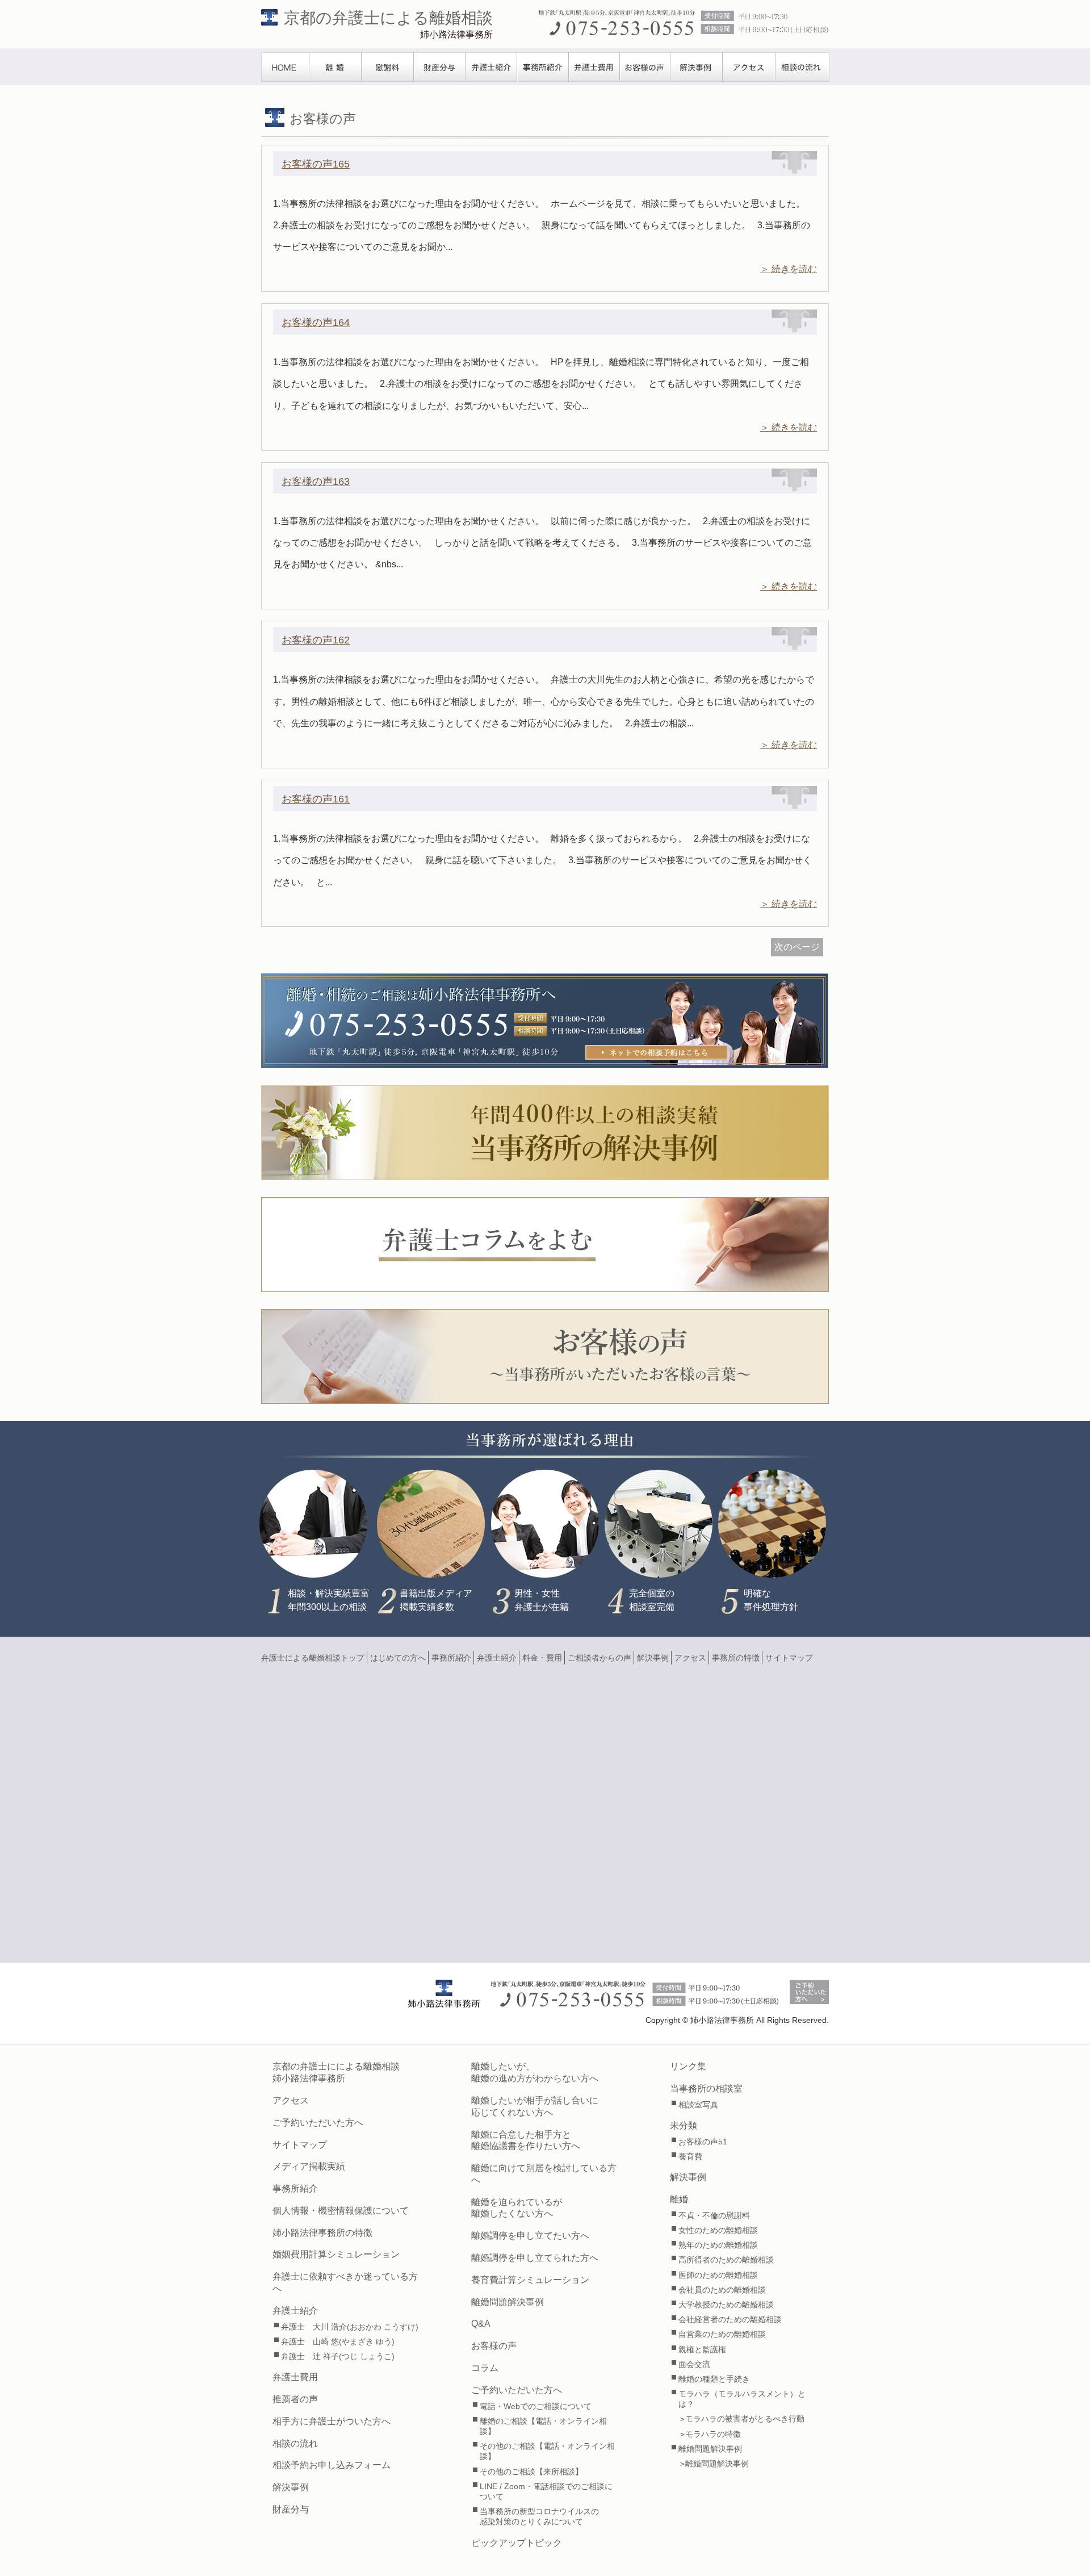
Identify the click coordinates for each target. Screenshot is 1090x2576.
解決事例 (697, 67)
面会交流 (694, 2364)
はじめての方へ (398, 1658)
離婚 (336, 67)
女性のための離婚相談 (718, 2230)
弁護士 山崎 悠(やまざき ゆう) (338, 2341)
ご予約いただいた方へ (318, 2123)
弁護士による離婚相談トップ (313, 1658)
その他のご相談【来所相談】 (531, 2472)
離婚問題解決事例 (508, 2302)
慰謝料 (388, 67)
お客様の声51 (703, 2142)
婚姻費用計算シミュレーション (336, 2254)
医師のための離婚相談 (718, 2275)
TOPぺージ (285, 67)
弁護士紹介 (491, 67)
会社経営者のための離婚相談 (730, 2319)
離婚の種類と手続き (714, 2379)
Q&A (481, 2324)
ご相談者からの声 (599, 1658)
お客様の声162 (316, 640)
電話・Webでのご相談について (536, 2406)
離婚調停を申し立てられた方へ (535, 2258)
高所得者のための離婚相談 (726, 2260)
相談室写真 (698, 2105)
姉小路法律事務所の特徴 (322, 2233)
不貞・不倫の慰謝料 (714, 2215)
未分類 (684, 2125)
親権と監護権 (702, 2349)
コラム (485, 2368)
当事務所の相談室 (706, 2088)
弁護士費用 (594, 67)
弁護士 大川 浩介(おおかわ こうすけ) (350, 2327)
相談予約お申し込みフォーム (332, 2465)
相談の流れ (802, 67)
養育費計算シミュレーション (530, 2280)
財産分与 (440, 67)
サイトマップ (789, 1658)
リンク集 (688, 2066)
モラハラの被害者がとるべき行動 (745, 2419)
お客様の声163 (316, 482)
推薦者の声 (295, 2399)
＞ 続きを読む (789, 269)
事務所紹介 (543, 67)
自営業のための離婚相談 (722, 2334)
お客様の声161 (316, 799)
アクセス (749, 67)
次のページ (797, 947)
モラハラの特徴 (713, 2434)
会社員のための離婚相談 (722, 2290)
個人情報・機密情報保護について (341, 2211)
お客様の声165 (316, 164)
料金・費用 (542, 1658)
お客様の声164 (316, 323)
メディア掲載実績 (309, 2166)
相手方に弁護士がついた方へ (332, 2421)
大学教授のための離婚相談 (726, 2305)
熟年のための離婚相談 (718, 2245)
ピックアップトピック (517, 2543)
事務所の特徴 (736, 1658)
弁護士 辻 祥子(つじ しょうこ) (338, 2356)
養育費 (690, 2156)
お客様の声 (645, 67)
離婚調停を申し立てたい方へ (530, 2236)
